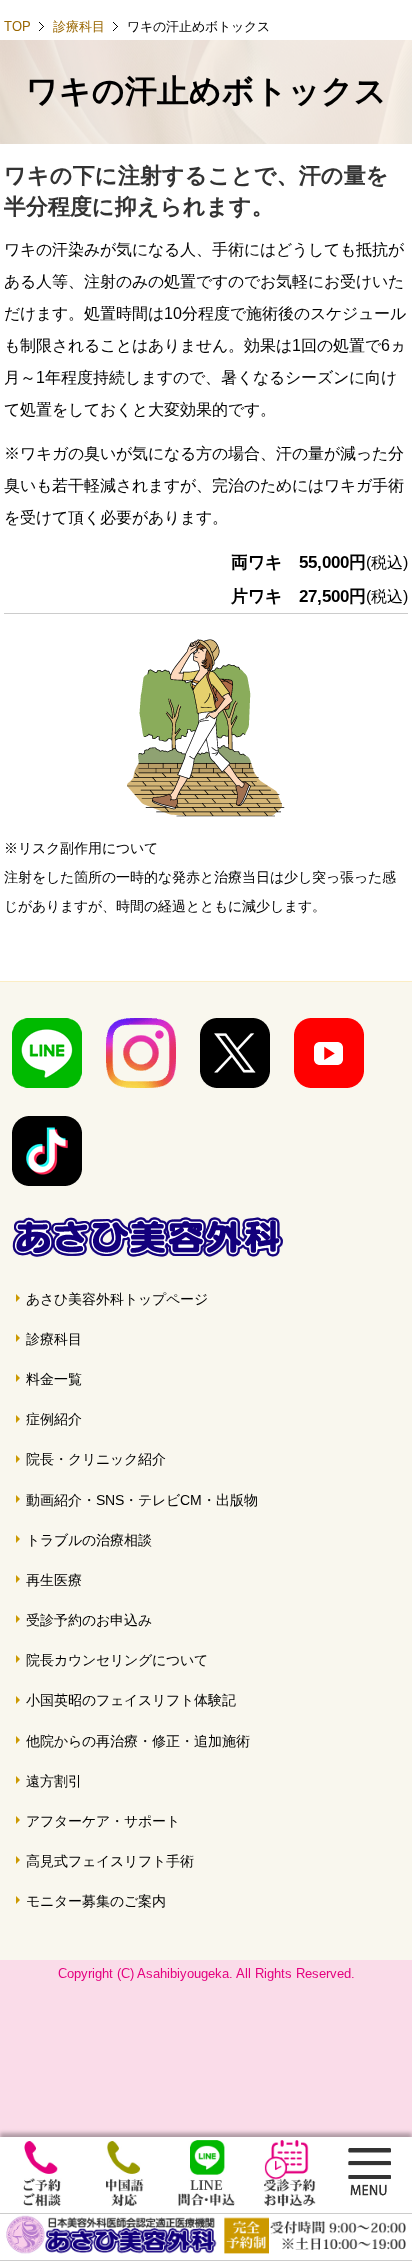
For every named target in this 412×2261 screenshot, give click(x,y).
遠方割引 (54, 1781)
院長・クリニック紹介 (96, 1459)
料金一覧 (54, 1379)
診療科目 (79, 26)
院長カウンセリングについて (117, 1660)
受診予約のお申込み (89, 1620)
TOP (17, 26)
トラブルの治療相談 (89, 1540)
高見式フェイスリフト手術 (110, 1861)
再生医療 (54, 1580)
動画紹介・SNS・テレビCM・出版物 (142, 1500)
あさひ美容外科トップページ (117, 1299)
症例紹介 (54, 1419)
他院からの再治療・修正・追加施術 (138, 1741)
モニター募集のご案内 (96, 1901)
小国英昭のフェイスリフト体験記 (131, 1700)
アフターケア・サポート (103, 1821)
